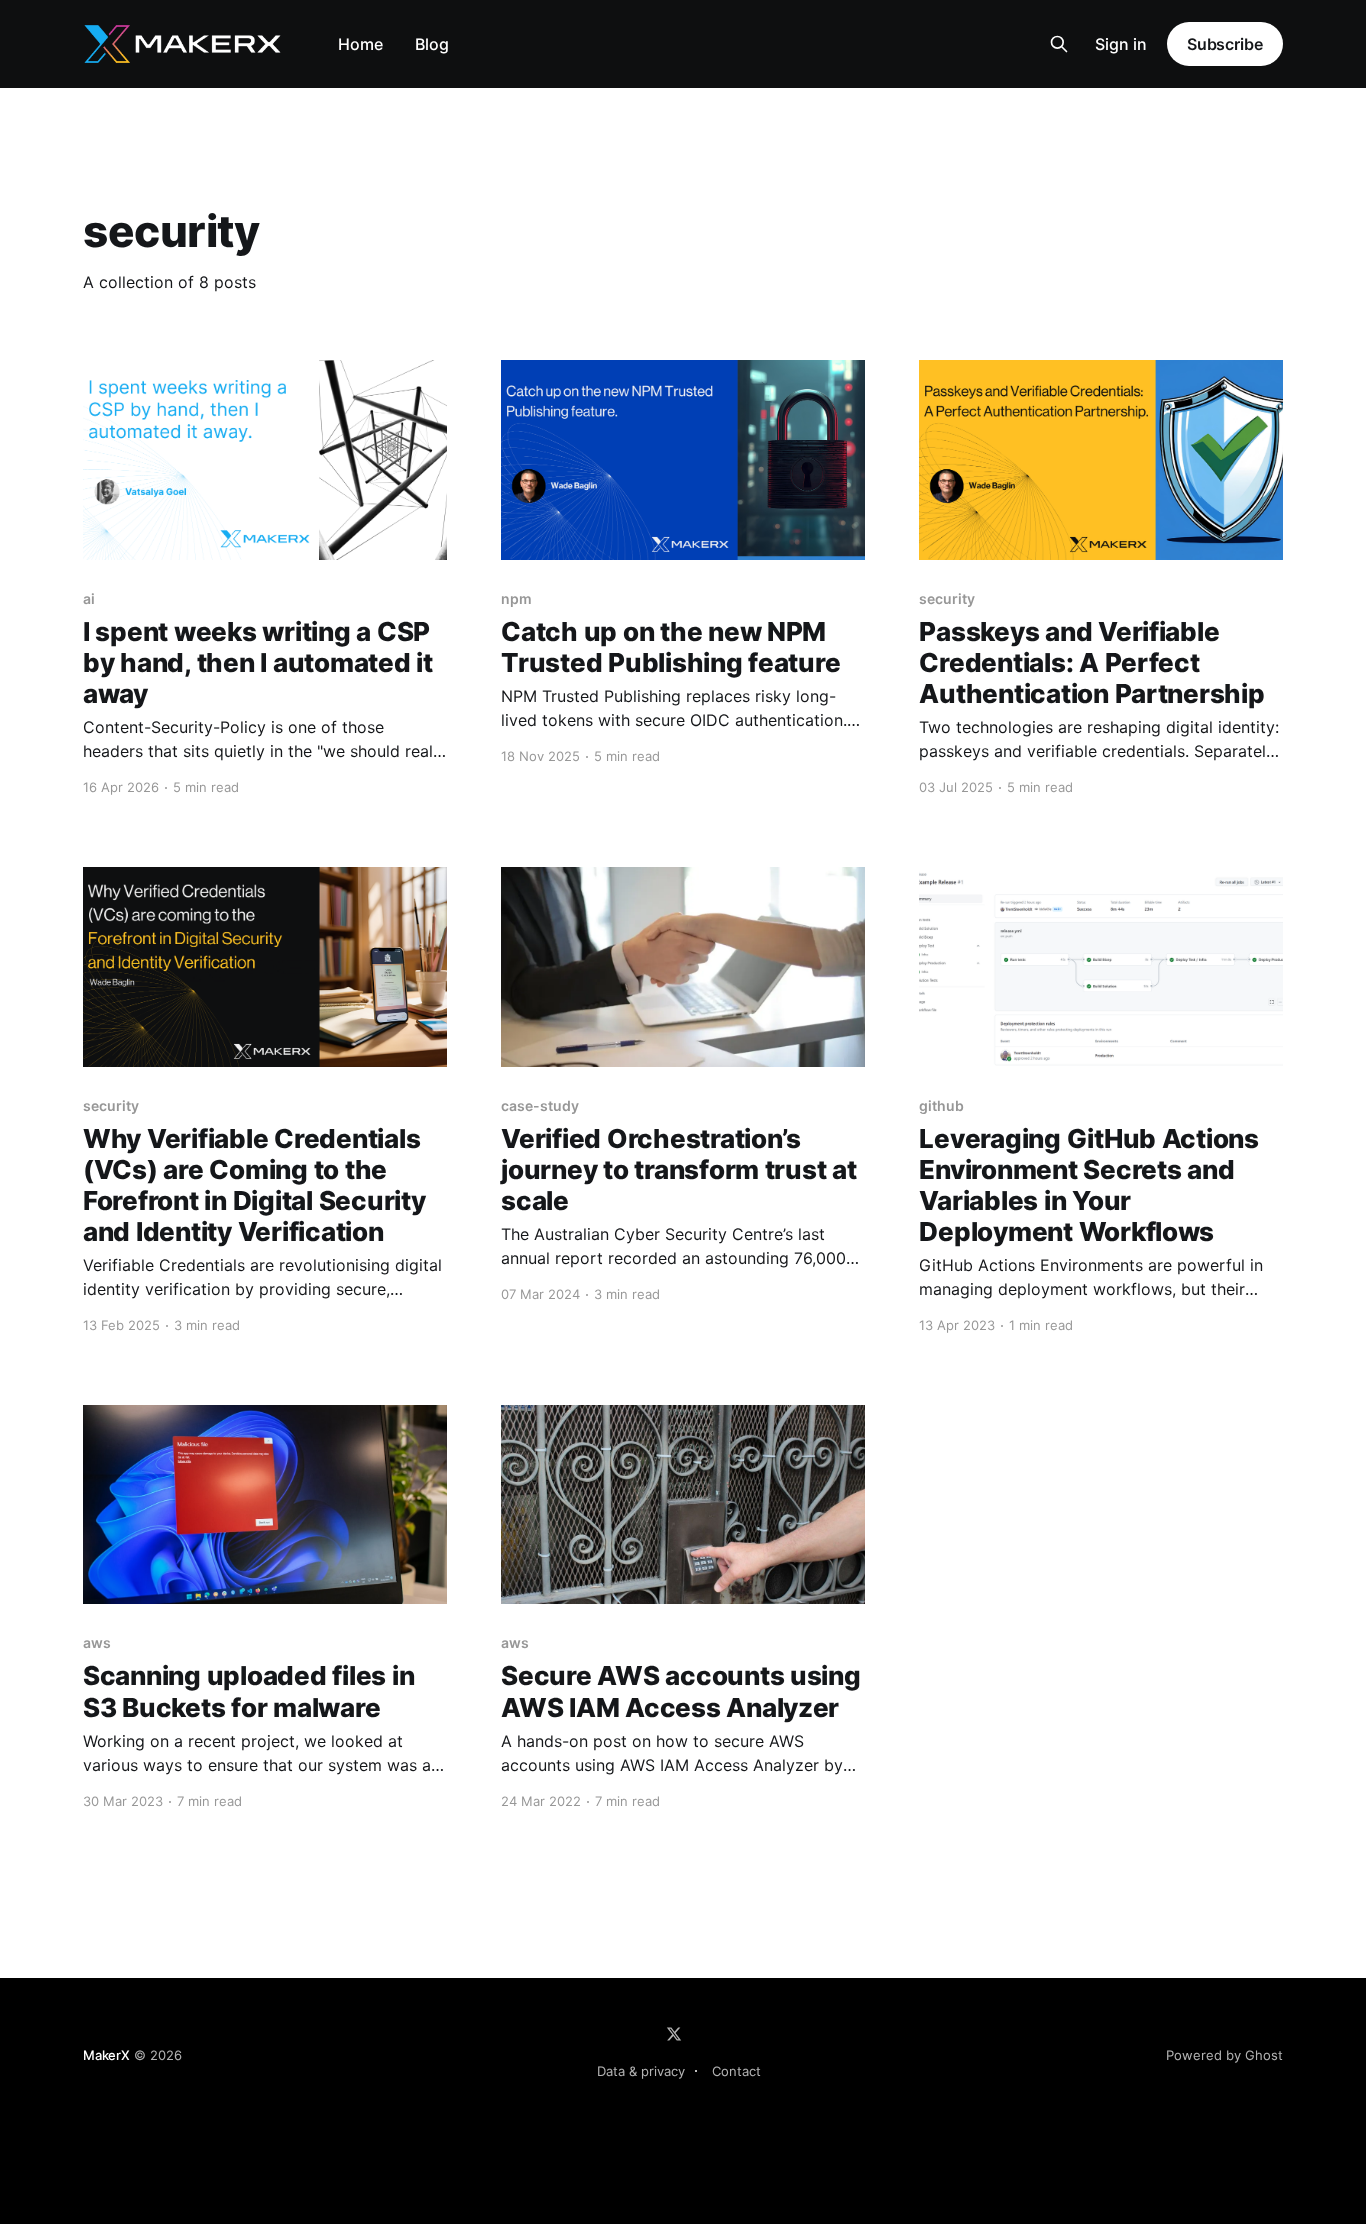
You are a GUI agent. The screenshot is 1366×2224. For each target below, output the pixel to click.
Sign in (1121, 44)
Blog (432, 44)
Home (360, 44)
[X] (674, 2034)
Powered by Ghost (1224, 2055)
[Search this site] (1059, 44)
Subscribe (1225, 44)
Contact (736, 2071)
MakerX (106, 2055)
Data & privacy (641, 2071)
